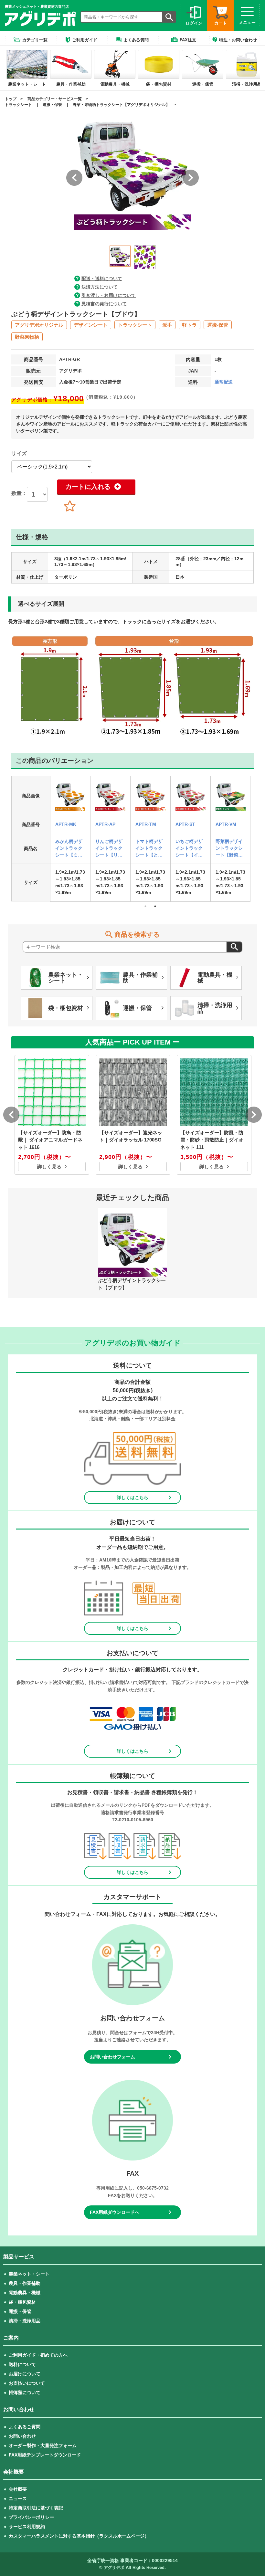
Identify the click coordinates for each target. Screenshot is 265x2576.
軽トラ (190, 325)
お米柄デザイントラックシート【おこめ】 (69, 849)
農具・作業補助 (25, 2283)
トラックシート (18, 105)
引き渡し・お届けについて (109, 295)
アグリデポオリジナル (39, 325)
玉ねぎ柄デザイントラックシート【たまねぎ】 (149, 849)
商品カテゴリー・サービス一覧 (55, 99)
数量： (19, 493)
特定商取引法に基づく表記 (36, 2508)
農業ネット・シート (29, 2274)
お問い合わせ (22, 2436)
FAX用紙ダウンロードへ (115, 2212)
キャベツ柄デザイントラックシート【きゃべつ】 (189, 849)
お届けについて (25, 2374)
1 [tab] (145, 906)
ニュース (18, 2498)
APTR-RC (65, 824)
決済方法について (100, 287)
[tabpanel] (70, 839)
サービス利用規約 (27, 2527)
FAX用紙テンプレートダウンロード (45, 2455)
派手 (167, 325)
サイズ (19, 453)
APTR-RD (106, 824)
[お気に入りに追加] (70, 507)
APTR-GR (226, 824)
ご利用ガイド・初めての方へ (38, 2355)
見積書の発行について (104, 304)
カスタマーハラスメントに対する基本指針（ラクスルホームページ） (79, 2536)
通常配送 (224, 382)
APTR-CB (186, 824)
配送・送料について (102, 279)
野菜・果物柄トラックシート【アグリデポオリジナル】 (121, 105)
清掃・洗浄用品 (25, 2321)
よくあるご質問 (25, 2427)
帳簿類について (25, 2392)
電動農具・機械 (25, 2293)
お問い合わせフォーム (112, 2057)
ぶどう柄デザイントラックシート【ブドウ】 (229, 849)
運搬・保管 (52, 105)
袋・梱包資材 (22, 2302)
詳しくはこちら (132, 1498)
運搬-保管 (218, 325)
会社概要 (18, 2489)
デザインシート (91, 325)
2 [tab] (155, 906)
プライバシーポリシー (31, 2517)
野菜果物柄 (27, 337)
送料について (22, 2364)
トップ (11, 99)
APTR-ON (146, 824)
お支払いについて (27, 2383)
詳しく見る (49, 1167)
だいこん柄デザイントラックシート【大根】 (109, 849)
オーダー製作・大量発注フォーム (43, 2445)
